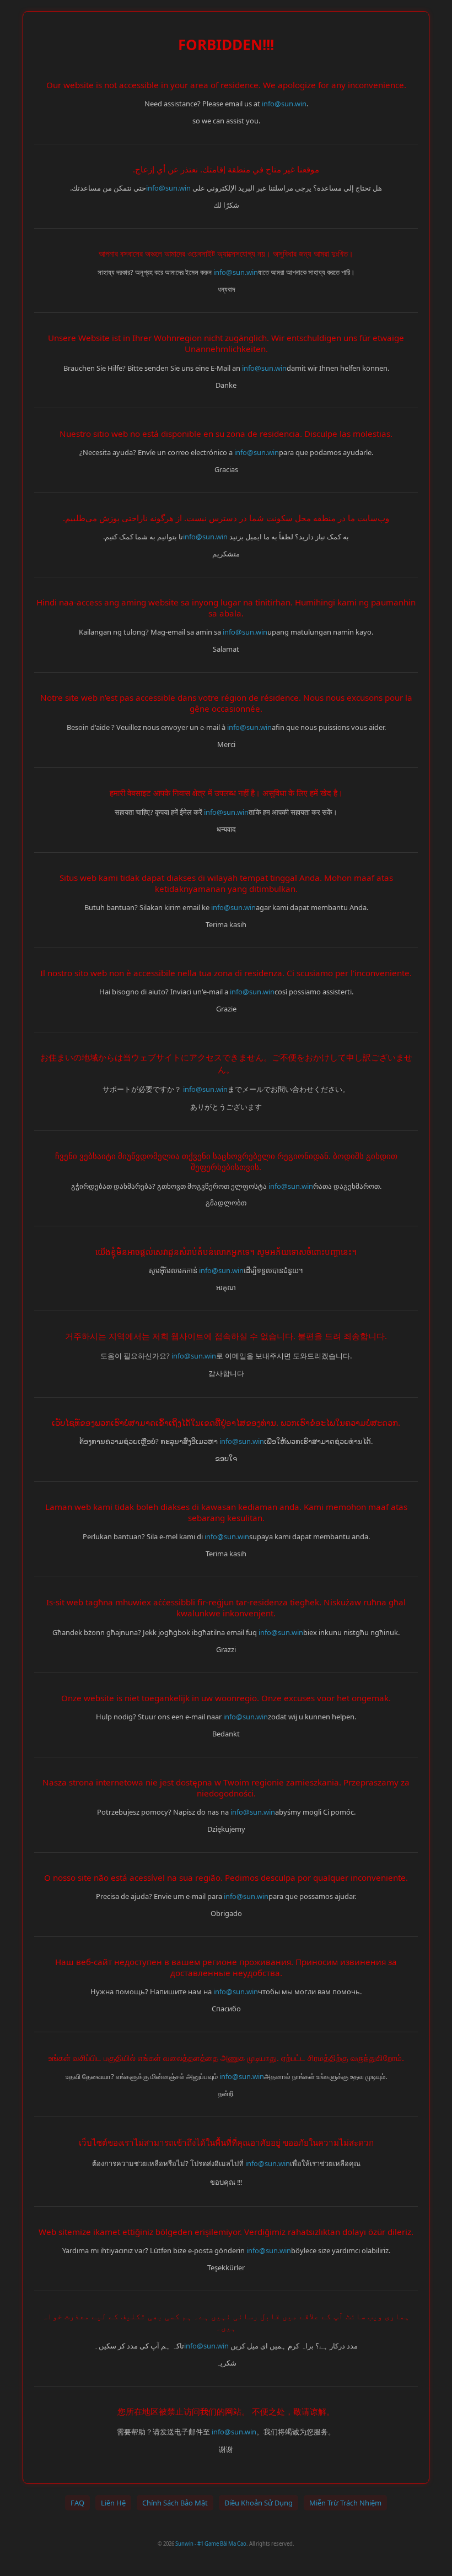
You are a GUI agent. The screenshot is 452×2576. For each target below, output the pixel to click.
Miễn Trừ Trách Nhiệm (345, 2503)
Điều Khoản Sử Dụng (259, 2503)
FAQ (77, 2503)
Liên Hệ (113, 2503)
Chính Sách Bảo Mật (175, 2503)
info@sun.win (284, 104)
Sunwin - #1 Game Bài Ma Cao (211, 2544)
